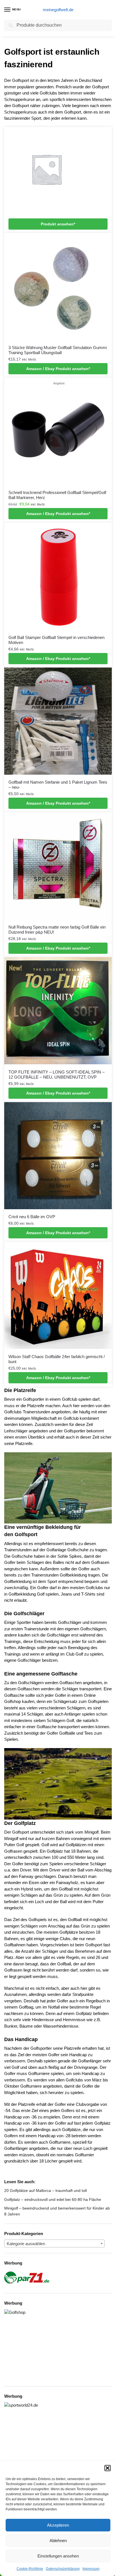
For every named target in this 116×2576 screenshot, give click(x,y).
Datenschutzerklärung (63, 2569)
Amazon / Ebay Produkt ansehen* (58, 369)
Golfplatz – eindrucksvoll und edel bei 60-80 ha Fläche (53, 2199)
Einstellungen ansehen (58, 2556)
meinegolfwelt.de (58, 10)
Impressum (91, 2569)
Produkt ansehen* (58, 224)
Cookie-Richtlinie (30, 2569)
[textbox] (54, 2244)
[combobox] (54, 2243)
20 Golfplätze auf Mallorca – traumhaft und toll (45, 2190)
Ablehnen (58, 2541)
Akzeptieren (58, 2525)
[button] (108, 2468)
